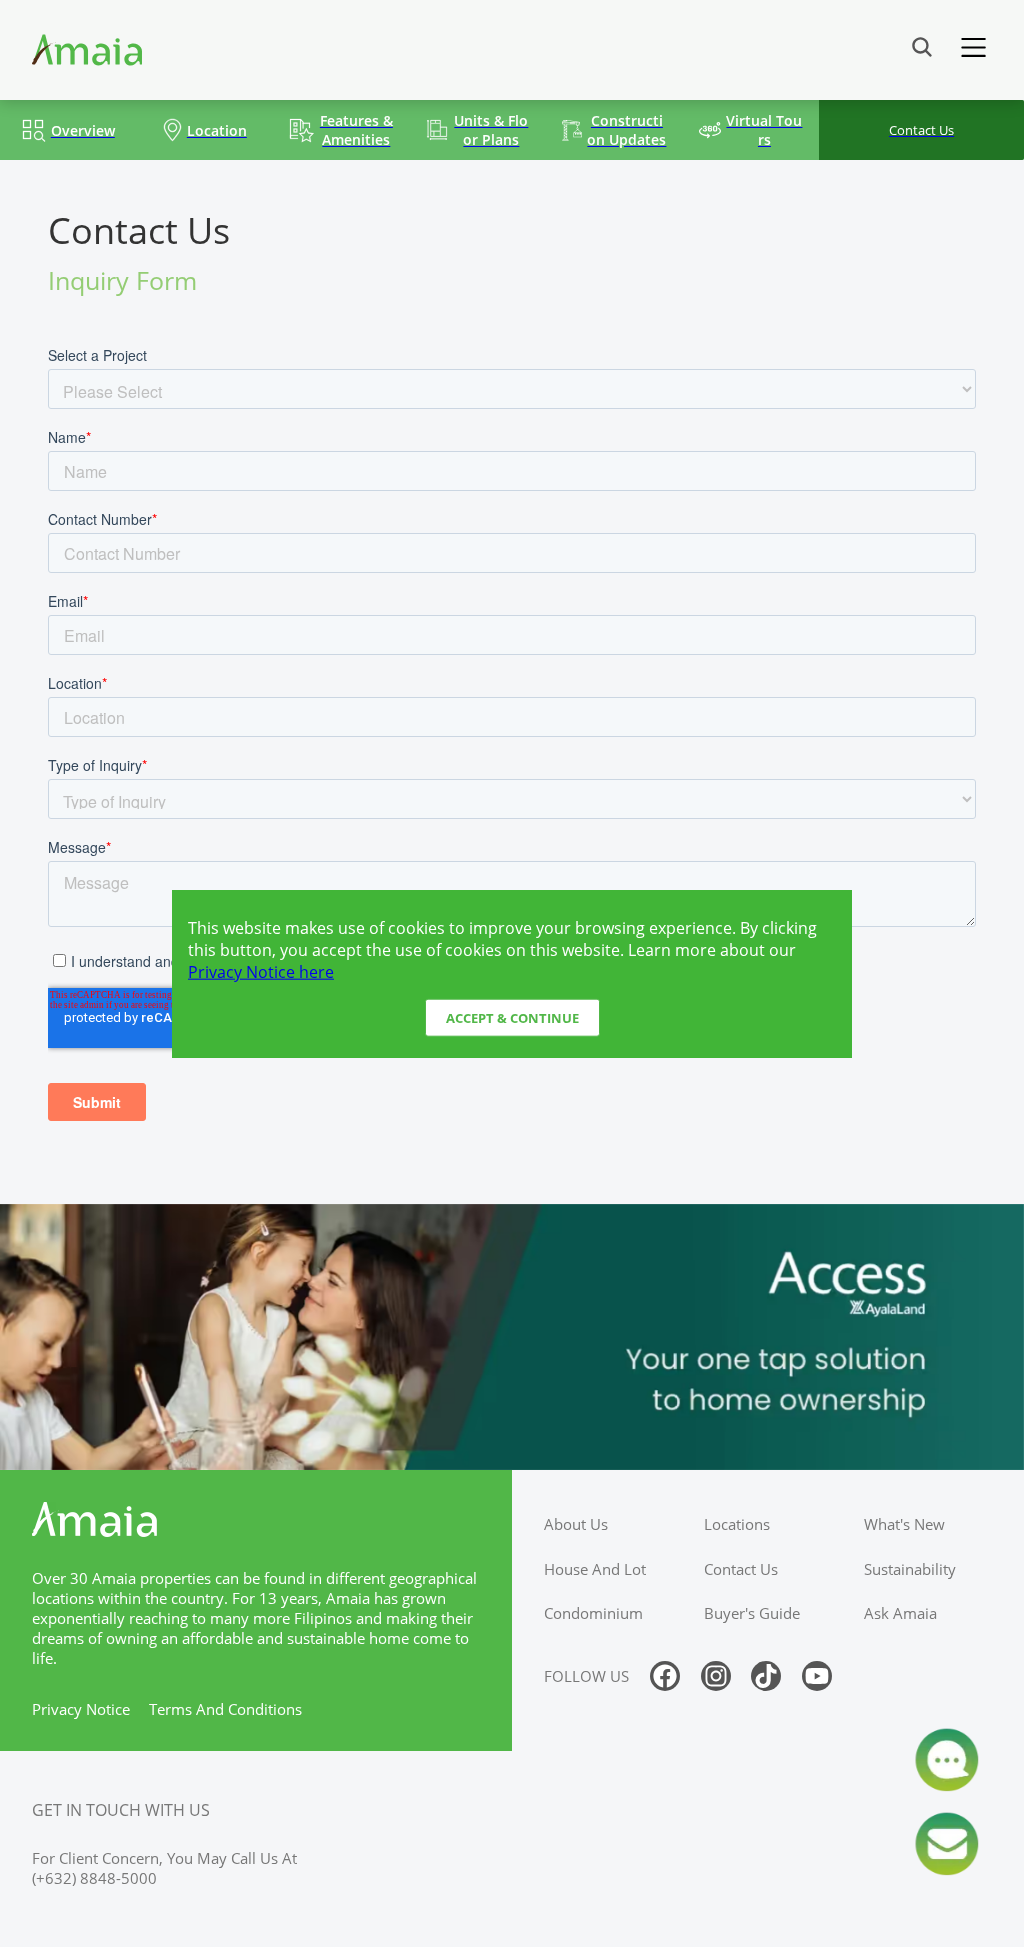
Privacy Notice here (261, 971)
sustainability (910, 1569)
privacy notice (81, 1709)
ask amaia (900, 1613)
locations (737, 1524)
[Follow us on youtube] (817, 1676)
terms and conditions (225, 1709)
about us (576, 1524)
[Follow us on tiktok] (766, 1676)
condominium (593, 1613)
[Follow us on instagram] (716, 1676)
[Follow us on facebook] (665, 1676)
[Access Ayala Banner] (512, 1337)
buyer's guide (752, 1613)
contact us (741, 1569)
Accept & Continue (512, 1018)
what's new (904, 1524)
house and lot (595, 1569)
